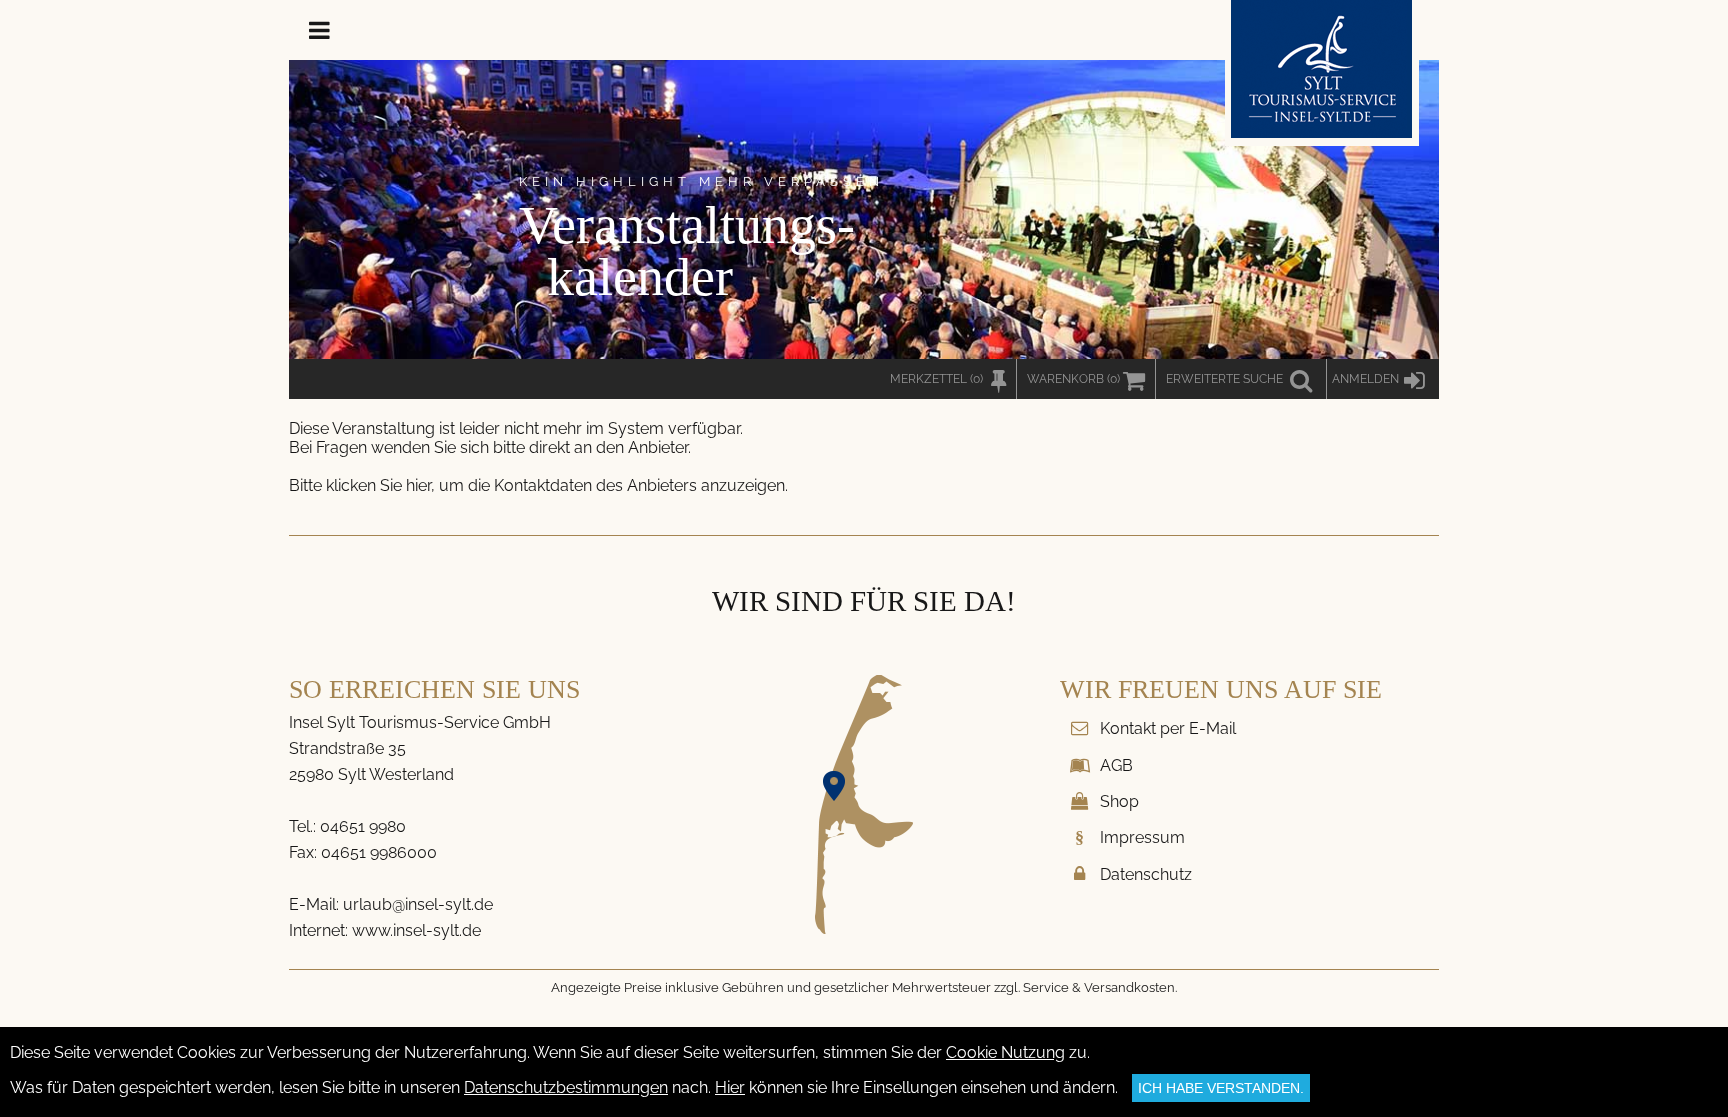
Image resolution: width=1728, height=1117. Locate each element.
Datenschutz (1146, 874)
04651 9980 (363, 826)
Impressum (1142, 837)
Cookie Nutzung (1005, 1052)
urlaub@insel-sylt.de (418, 904)
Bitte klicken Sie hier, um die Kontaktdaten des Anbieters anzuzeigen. (538, 485)
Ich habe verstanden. (1221, 1088)
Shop (1119, 801)
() (1073, 379)
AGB (1116, 765)
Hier (730, 1087)
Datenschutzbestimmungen (566, 1087)
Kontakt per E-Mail (1168, 728)
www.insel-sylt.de (416, 930)
